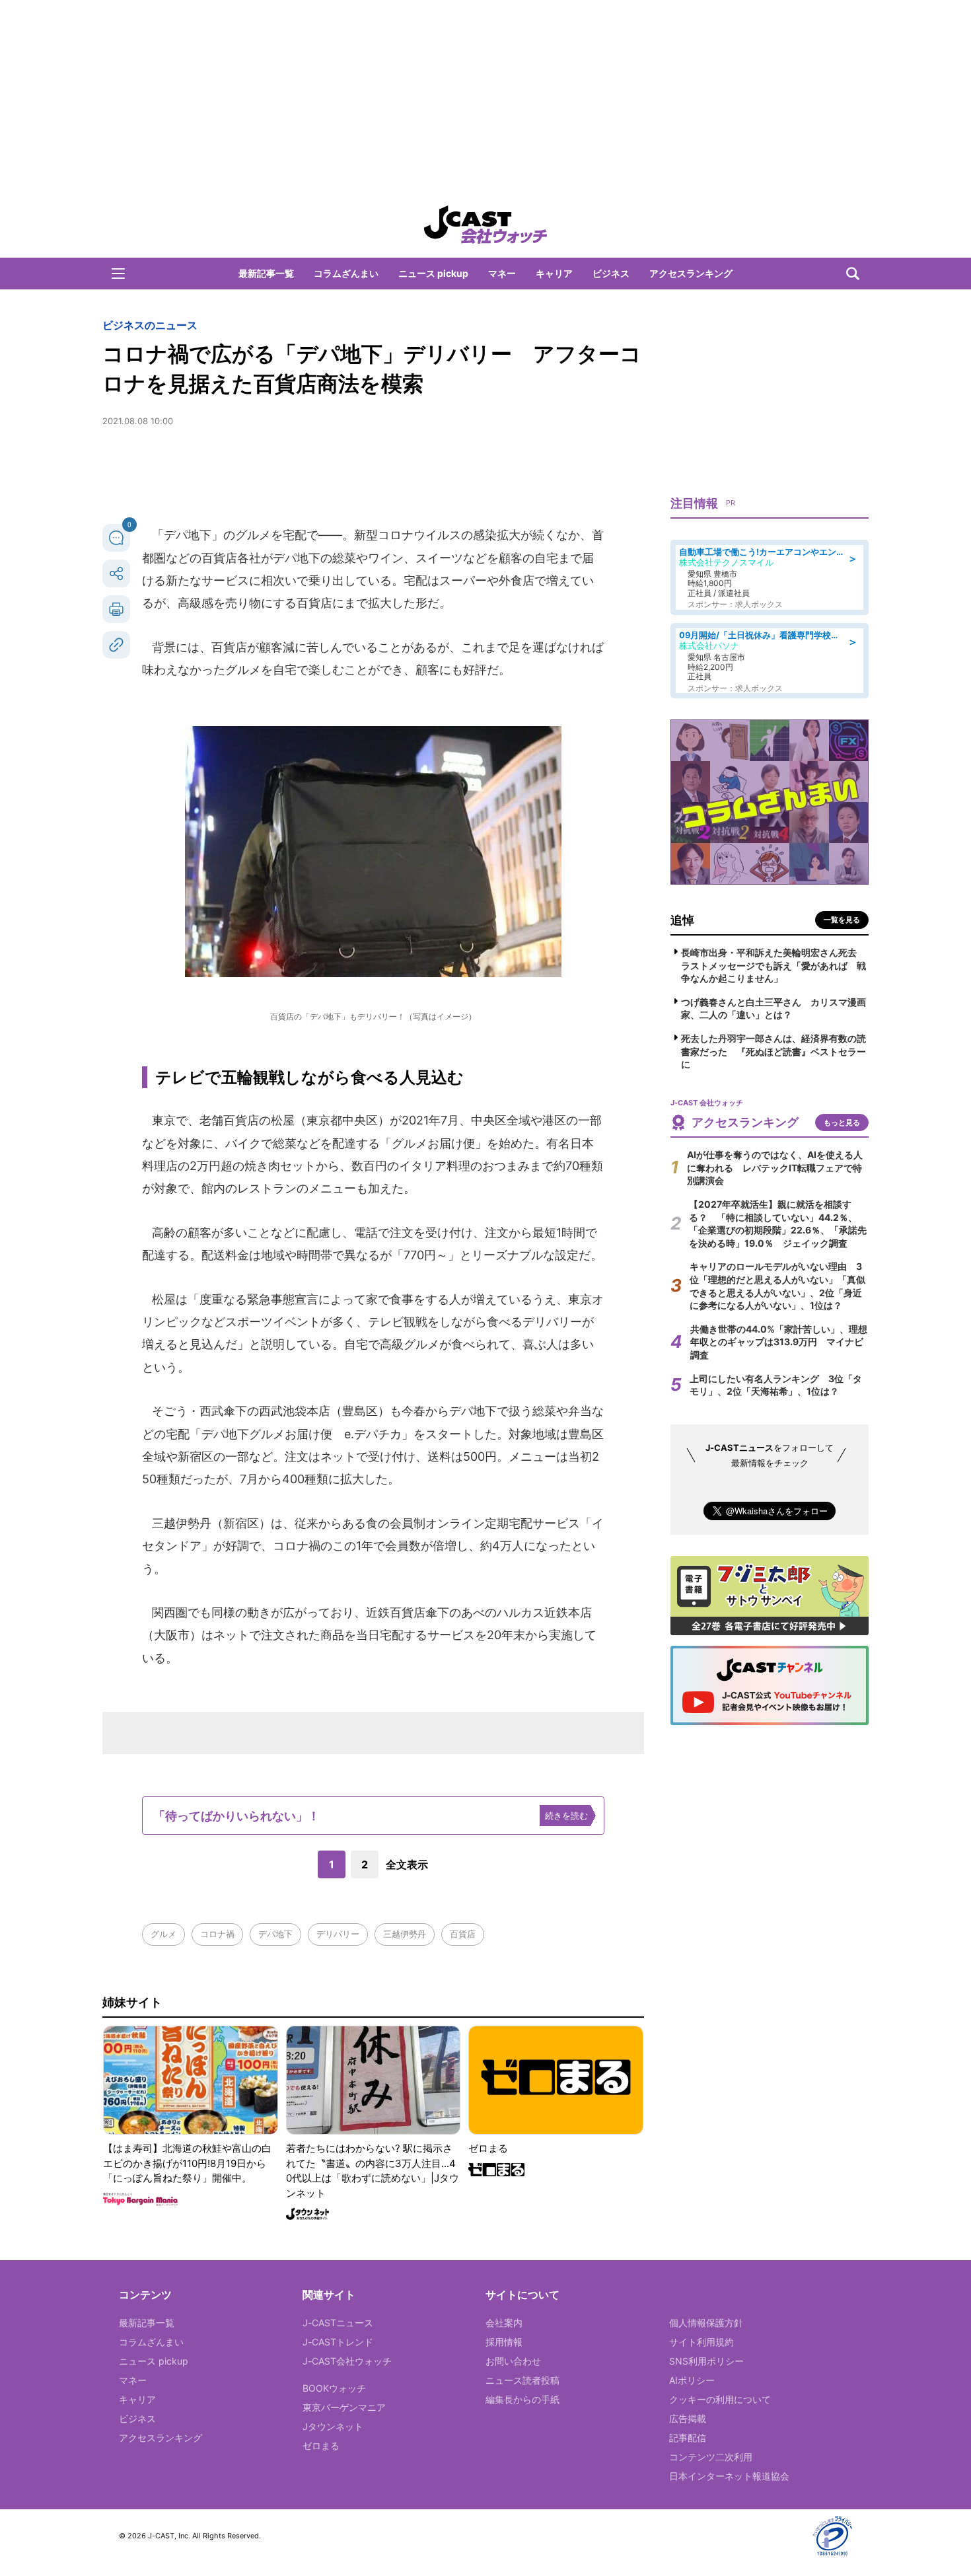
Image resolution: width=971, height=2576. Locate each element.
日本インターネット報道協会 (729, 2476)
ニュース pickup (433, 273)
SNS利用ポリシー (706, 2361)
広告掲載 (688, 2418)
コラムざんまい (346, 273)
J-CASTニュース (338, 2323)
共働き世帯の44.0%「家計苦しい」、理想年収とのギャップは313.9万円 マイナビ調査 (779, 1342)
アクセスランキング (691, 273)
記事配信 (688, 2438)
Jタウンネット (333, 2426)
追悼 (682, 920)
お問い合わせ (513, 2361)
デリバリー (338, 1934)
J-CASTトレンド (338, 2342)
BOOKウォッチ (334, 2388)
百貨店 (463, 1934)
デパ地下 (275, 1934)
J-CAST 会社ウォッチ (485, 225)
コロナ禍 (217, 1934)
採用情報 (504, 2342)
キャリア (554, 273)
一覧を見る (842, 920)
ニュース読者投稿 (522, 2380)
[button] (118, 274)
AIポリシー (692, 2380)
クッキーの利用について (720, 2399)
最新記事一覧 (266, 273)
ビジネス (611, 273)
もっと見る (842, 1122)
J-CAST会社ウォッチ (347, 2361)
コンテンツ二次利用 (711, 2457)
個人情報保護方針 (706, 2323)
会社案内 (504, 2323)
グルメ (163, 1934)
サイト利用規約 (701, 2342)
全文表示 (407, 1864)
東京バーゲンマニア (344, 2407)
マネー (502, 273)
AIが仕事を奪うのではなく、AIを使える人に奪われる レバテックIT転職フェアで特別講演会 (775, 1167)
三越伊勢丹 (405, 1934)
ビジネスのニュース (150, 325)
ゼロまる (321, 2446)
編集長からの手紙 (522, 2399)
